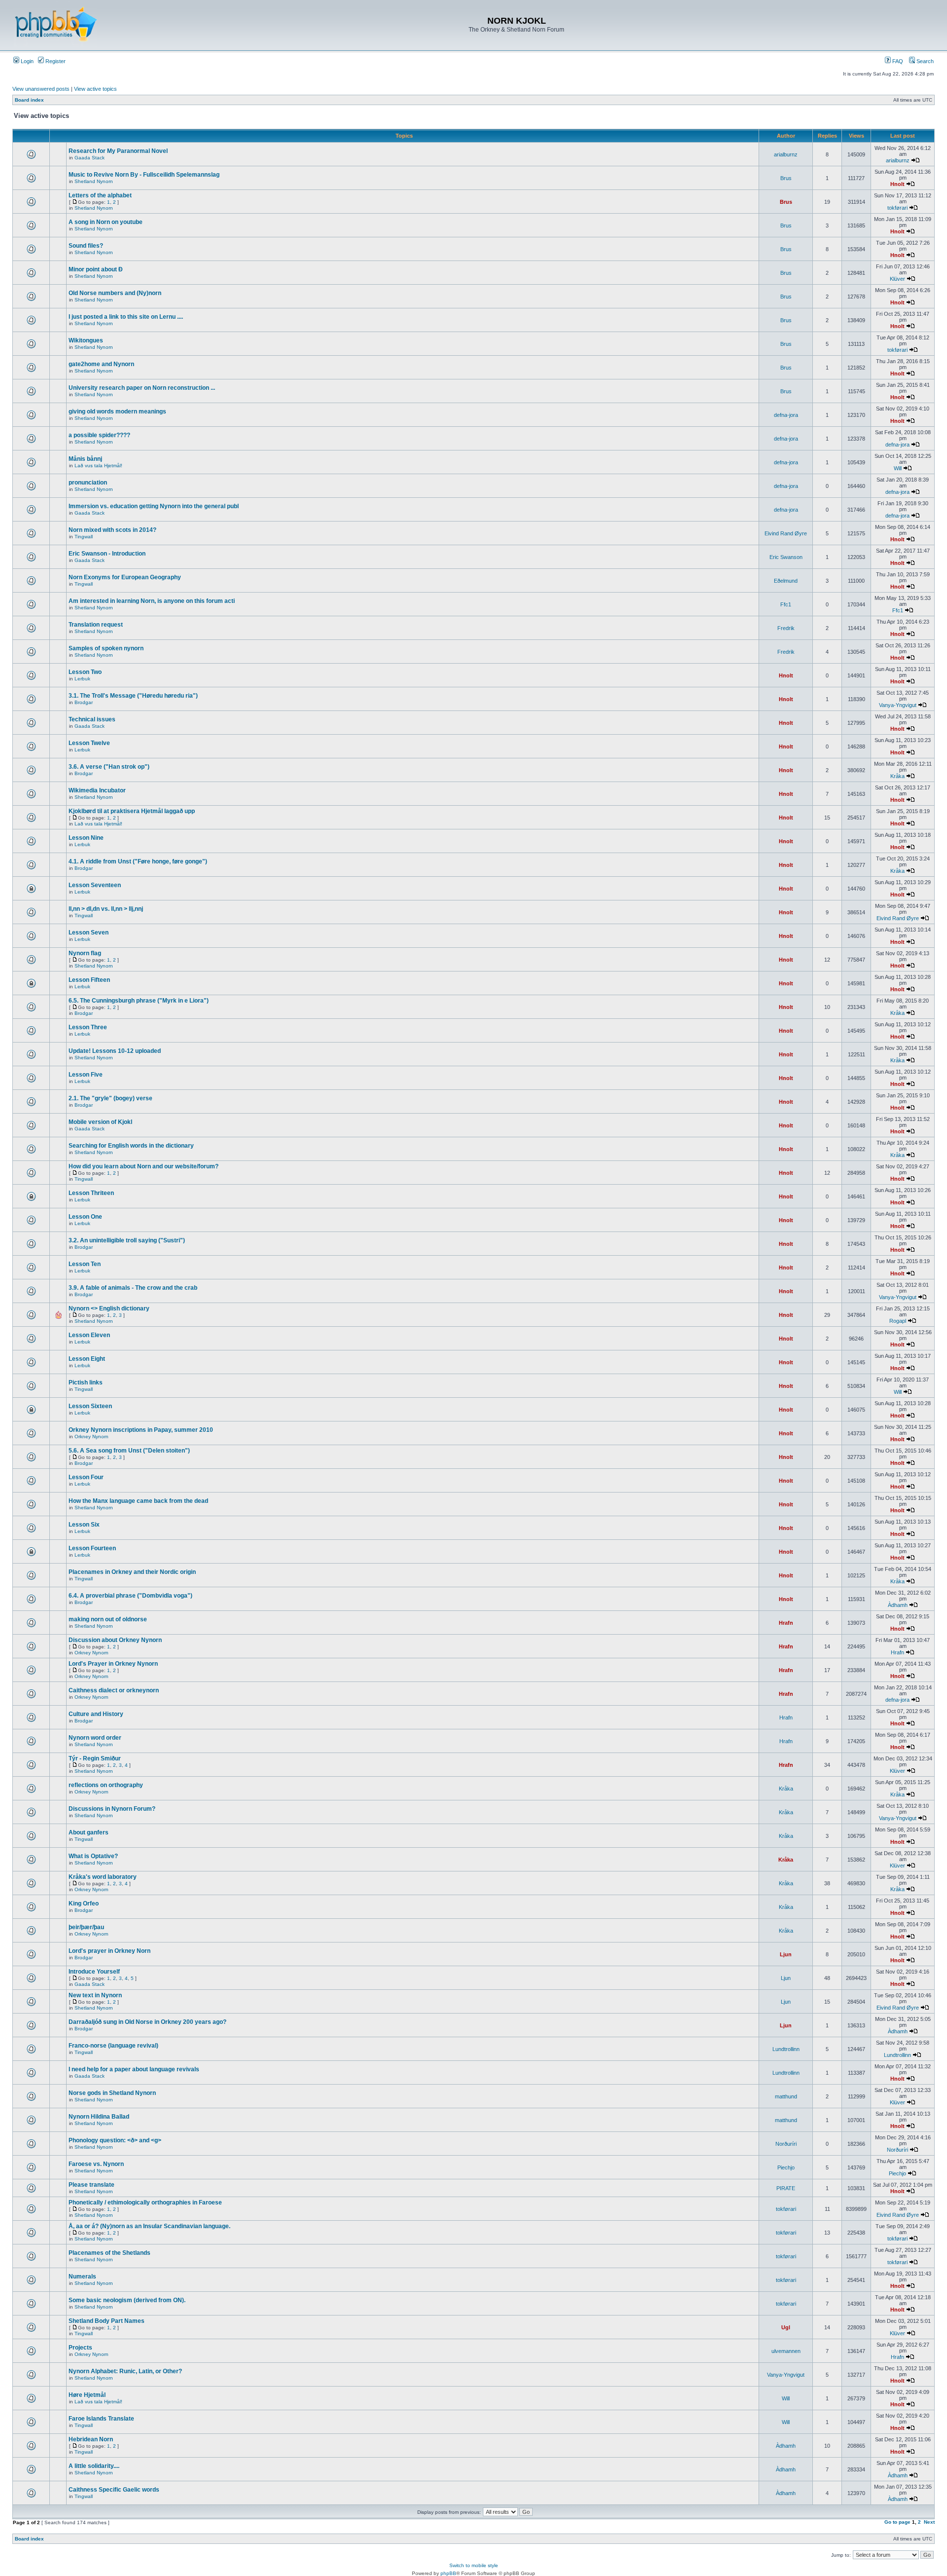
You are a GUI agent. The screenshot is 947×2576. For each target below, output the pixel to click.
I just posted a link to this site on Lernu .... (126, 317)
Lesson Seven (89, 933)
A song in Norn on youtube (106, 222)
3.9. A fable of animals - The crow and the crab (133, 1288)
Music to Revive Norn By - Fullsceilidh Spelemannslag (144, 175)
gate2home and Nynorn (101, 364)
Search (924, 61)
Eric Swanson (786, 557)
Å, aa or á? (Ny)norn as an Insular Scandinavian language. (149, 2226)
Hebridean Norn (91, 2439)
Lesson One (85, 1217)
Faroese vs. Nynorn (96, 2164)
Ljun (786, 1954)
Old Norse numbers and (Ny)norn (115, 293)
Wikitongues (86, 340)
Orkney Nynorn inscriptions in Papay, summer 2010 (141, 1430)
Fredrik (786, 628)
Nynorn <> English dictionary (109, 1308)
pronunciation (88, 483)
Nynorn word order (95, 1738)
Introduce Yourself (94, 1972)
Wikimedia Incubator (97, 790)
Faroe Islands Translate (101, 2419)
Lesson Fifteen (89, 980)
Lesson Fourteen (92, 1548)
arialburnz (786, 154)
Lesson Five (86, 1075)
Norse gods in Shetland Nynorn (112, 2093)
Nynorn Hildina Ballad (99, 2117)
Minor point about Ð (96, 269)
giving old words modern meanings (117, 411)
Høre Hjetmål (87, 2395)
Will (898, 468)
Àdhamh (898, 1605)
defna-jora (786, 415)
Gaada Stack (90, 158)
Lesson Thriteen (91, 1193)
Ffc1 (786, 604)
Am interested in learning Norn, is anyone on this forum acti (152, 601)
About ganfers (89, 1832)
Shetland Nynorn (94, 181)
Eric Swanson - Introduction (107, 554)
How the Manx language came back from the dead (138, 1501)
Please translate (91, 2185)
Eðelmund (786, 581)
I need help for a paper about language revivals (134, 2069)
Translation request (96, 625)
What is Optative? (93, 1856)
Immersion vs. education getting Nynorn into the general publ (154, 506)
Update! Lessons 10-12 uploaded (115, 1051)
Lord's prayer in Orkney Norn (109, 1951)
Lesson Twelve (89, 743)
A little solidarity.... (94, 2466)
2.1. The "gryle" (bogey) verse (110, 1098)
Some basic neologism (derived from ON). (127, 2300)
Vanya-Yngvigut (898, 705)
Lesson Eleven (89, 1335)
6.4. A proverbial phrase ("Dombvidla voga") (130, 1596)
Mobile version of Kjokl (100, 1122)
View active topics (95, 89)
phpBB (448, 2573)
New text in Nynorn (95, 1995)
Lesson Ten (85, 1264)
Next (929, 2522)
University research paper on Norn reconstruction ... (142, 388)
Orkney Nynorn (91, 1437)
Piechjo (786, 2167)
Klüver (897, 279)
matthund (786, 2096)
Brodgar (84, 702)
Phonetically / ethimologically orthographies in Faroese (145, 2203)
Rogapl (898, 1321)
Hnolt (897, 184)
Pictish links (86, 1382)
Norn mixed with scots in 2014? (112, 530)
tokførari (897, 208)
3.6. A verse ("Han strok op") (109, 767)
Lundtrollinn (786, 2049)
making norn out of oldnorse (108, 1619)
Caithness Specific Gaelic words (114, 2490)
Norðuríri (786, 2144)
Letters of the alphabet (100, 195)
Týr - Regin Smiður (95, 1758)
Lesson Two (85, 672)
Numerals (82, 2277)
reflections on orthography (106, 1785)
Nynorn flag (85, 953)
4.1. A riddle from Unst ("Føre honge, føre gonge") (138, 861)
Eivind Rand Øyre (786, 533)
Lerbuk (82, 679)
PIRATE (786, 2188)
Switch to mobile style (474, 2565)
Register (55, 61)
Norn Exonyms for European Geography (125, 577)
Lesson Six (84, 1525)
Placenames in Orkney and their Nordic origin (132, 1572)
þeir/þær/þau (86, 1927)
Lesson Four (86, 1477)
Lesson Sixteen (90, 1406)
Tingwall (84, 537)
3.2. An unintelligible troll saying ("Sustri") (127, 1240)
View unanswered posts (41, 89)
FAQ (897, 61)
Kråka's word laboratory (103, 1877)
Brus (786, 178)
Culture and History (96, 1714)
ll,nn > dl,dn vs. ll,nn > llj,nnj (106, 909)
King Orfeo (84, 1904)
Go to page (897, 2522)
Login (26, 61)
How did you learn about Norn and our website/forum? (144, 1166)
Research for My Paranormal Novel (118, 151)
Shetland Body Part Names (107, 2321)
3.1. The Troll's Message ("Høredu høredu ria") (133, 696)
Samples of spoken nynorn (106, 648)
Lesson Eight (87, 1359)
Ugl (786, 2327)
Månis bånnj (85, 459)
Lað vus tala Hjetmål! (98, 466)
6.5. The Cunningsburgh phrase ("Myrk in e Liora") (139, 1001)
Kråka (897, 776)
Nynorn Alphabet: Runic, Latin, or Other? (125, 2371)
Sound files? (86, 246)
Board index (29, 100)
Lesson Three (88, 1027)
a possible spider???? (99, 435)
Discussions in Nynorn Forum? (112, 1809)
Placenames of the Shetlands (109, 2253)
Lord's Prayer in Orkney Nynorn (113, 1664)
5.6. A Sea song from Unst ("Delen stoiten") (129, 1451)
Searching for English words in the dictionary (131, 1146)
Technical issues (92, 719)
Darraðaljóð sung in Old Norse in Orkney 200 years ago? (147, 2022)
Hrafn (786, 1623)
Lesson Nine (86, 838)
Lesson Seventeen (95, 885)
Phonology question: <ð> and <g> (115, 2140)
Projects (80, 2348)
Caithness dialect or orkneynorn (114, 1690)
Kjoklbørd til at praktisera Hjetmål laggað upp (132, 811)
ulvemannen (786, 2351)
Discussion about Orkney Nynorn (115, 1640)
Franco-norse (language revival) (113, 2046)
